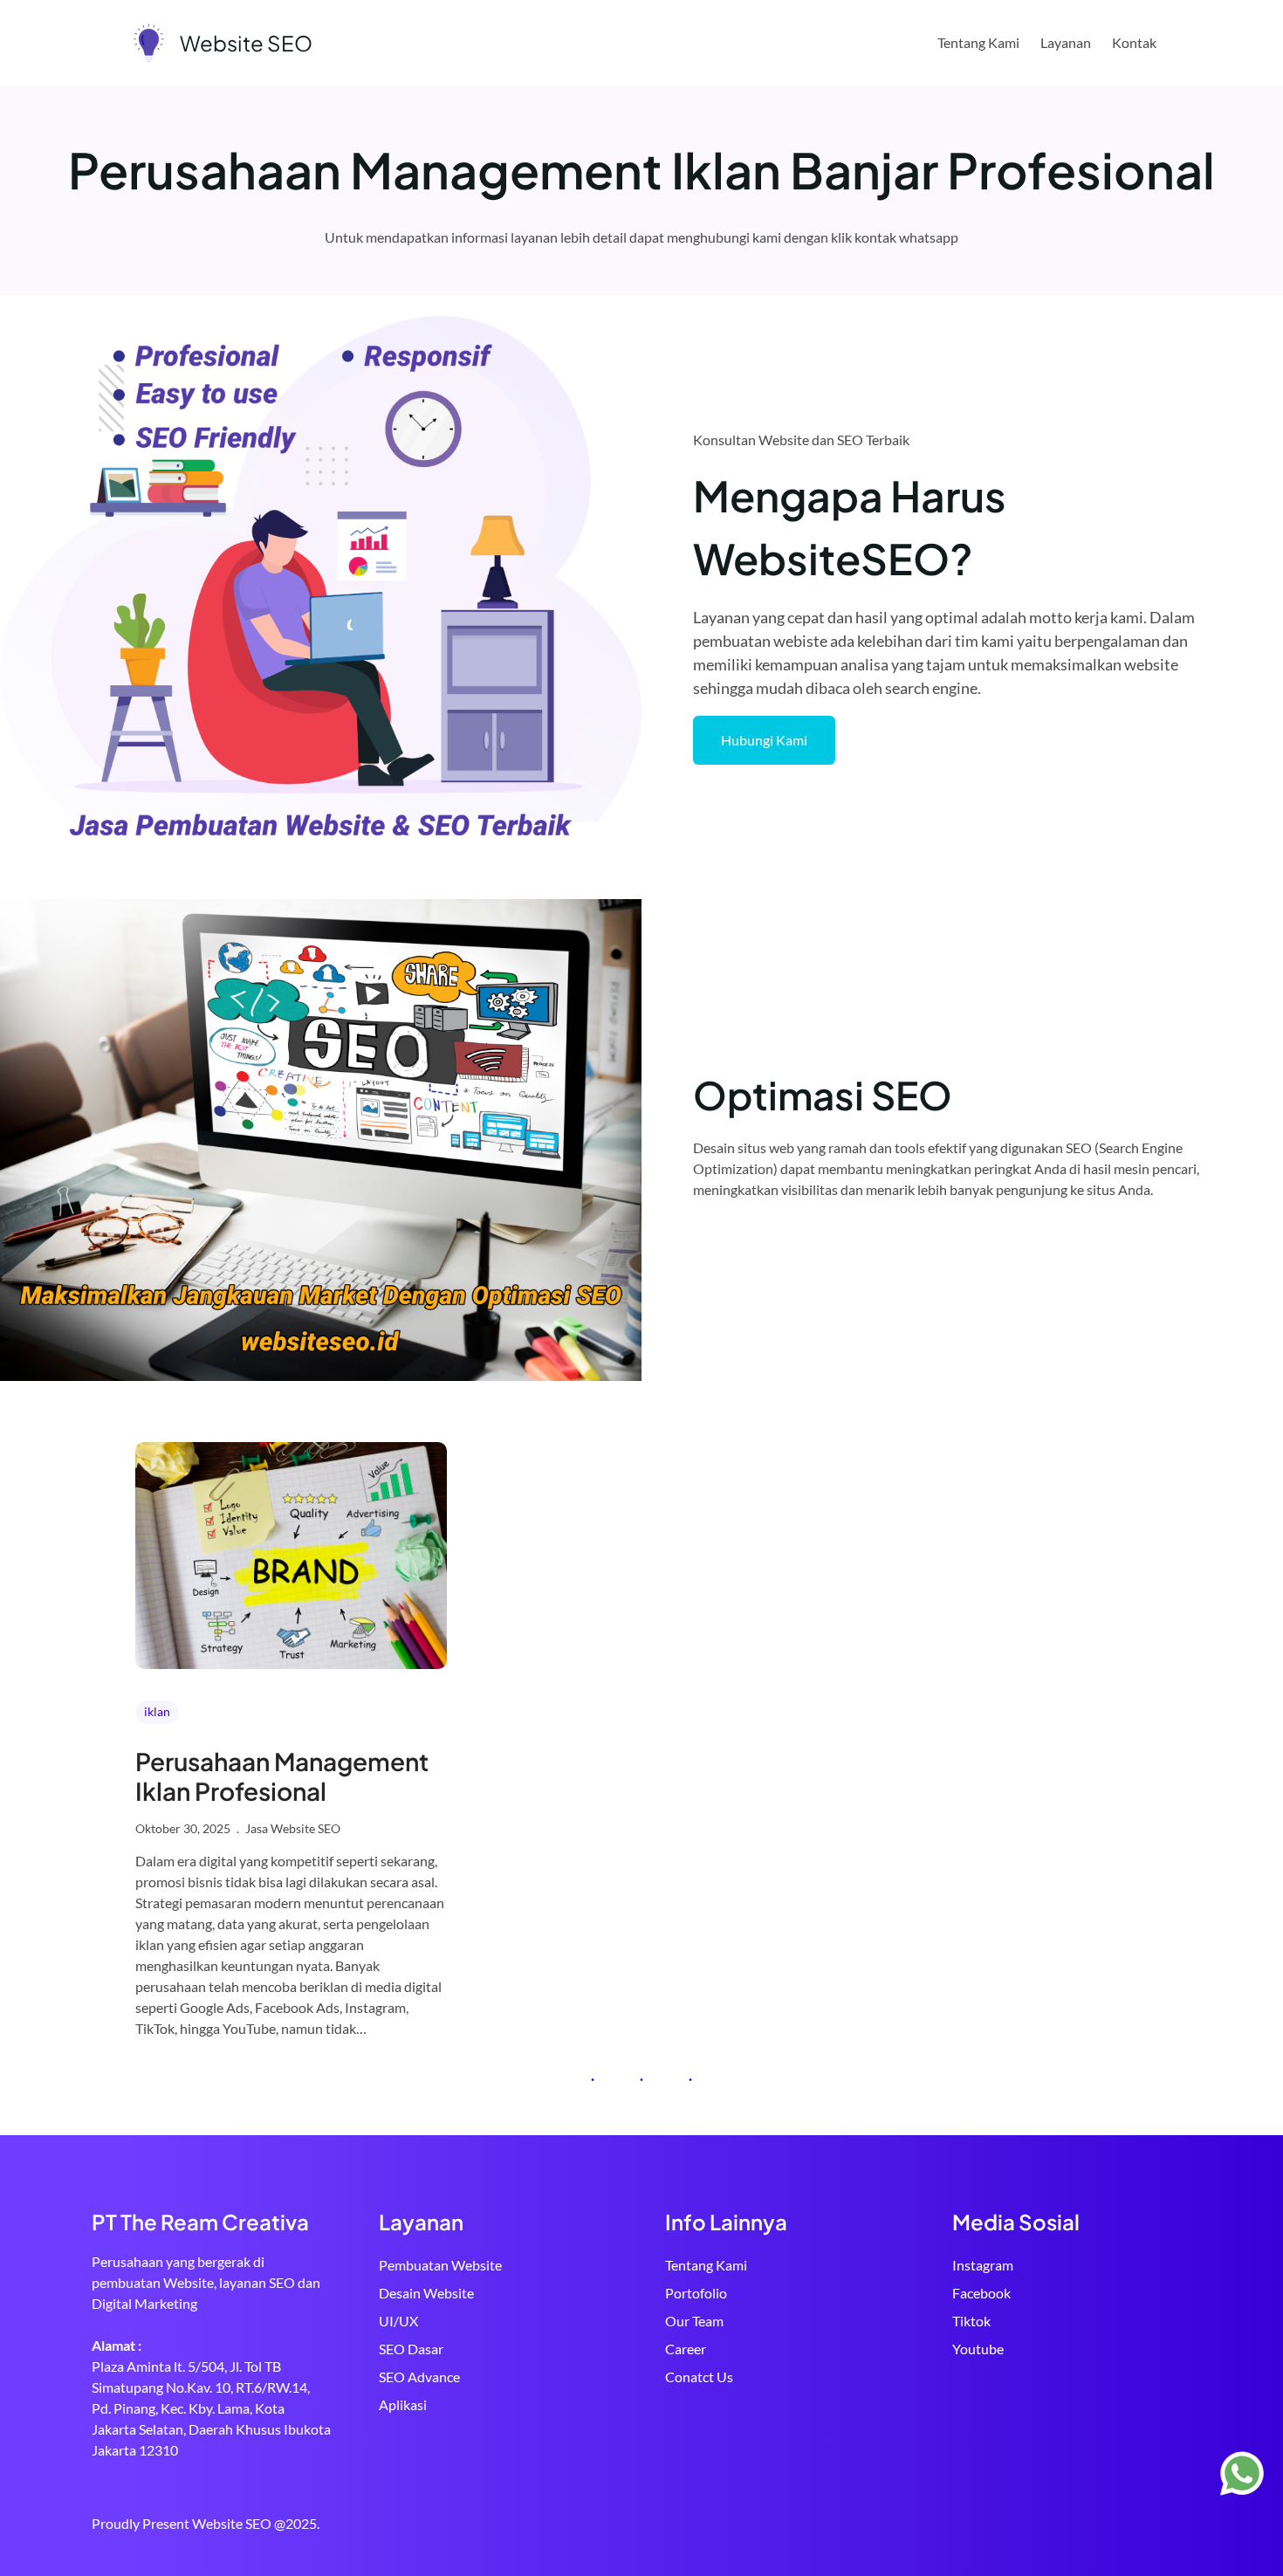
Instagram (983, 2265)
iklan (157, 1711)
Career (686, 2349)
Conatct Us (699, 2377)
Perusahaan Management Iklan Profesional (282, 1776)
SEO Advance (419, 2377)
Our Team (694, 2321)
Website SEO (246, 43)
